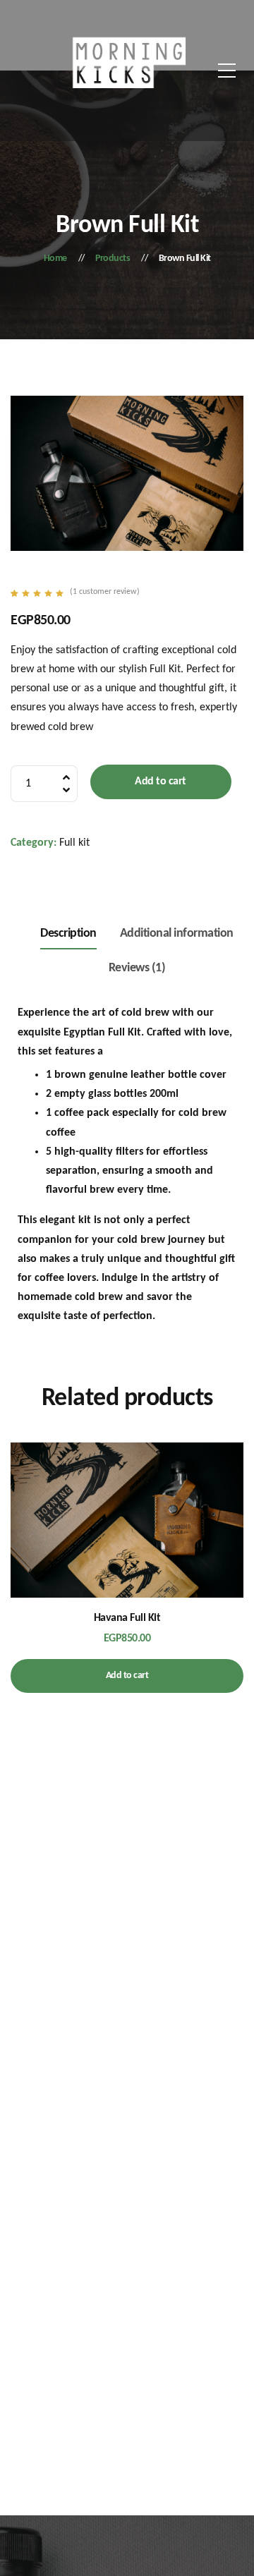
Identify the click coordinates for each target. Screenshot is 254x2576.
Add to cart (161, 782)
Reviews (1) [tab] (137, 968)
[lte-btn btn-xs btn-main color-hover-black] (127, 1540)
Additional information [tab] (177, 934)
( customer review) (105, 592)
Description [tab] (68, 934)
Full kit (74, 843)
